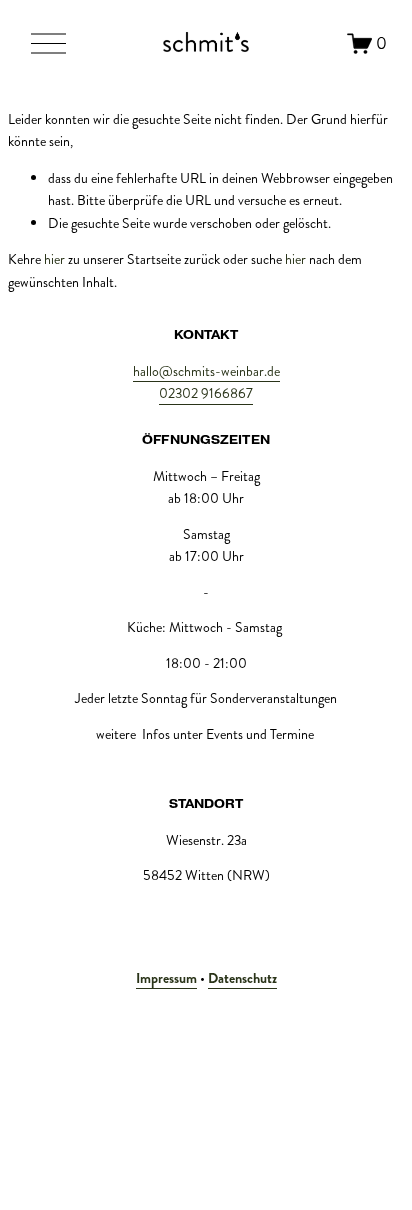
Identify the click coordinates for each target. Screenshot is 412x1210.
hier (54, 259)
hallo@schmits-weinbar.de (206, 371)
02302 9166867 (206, 393)
